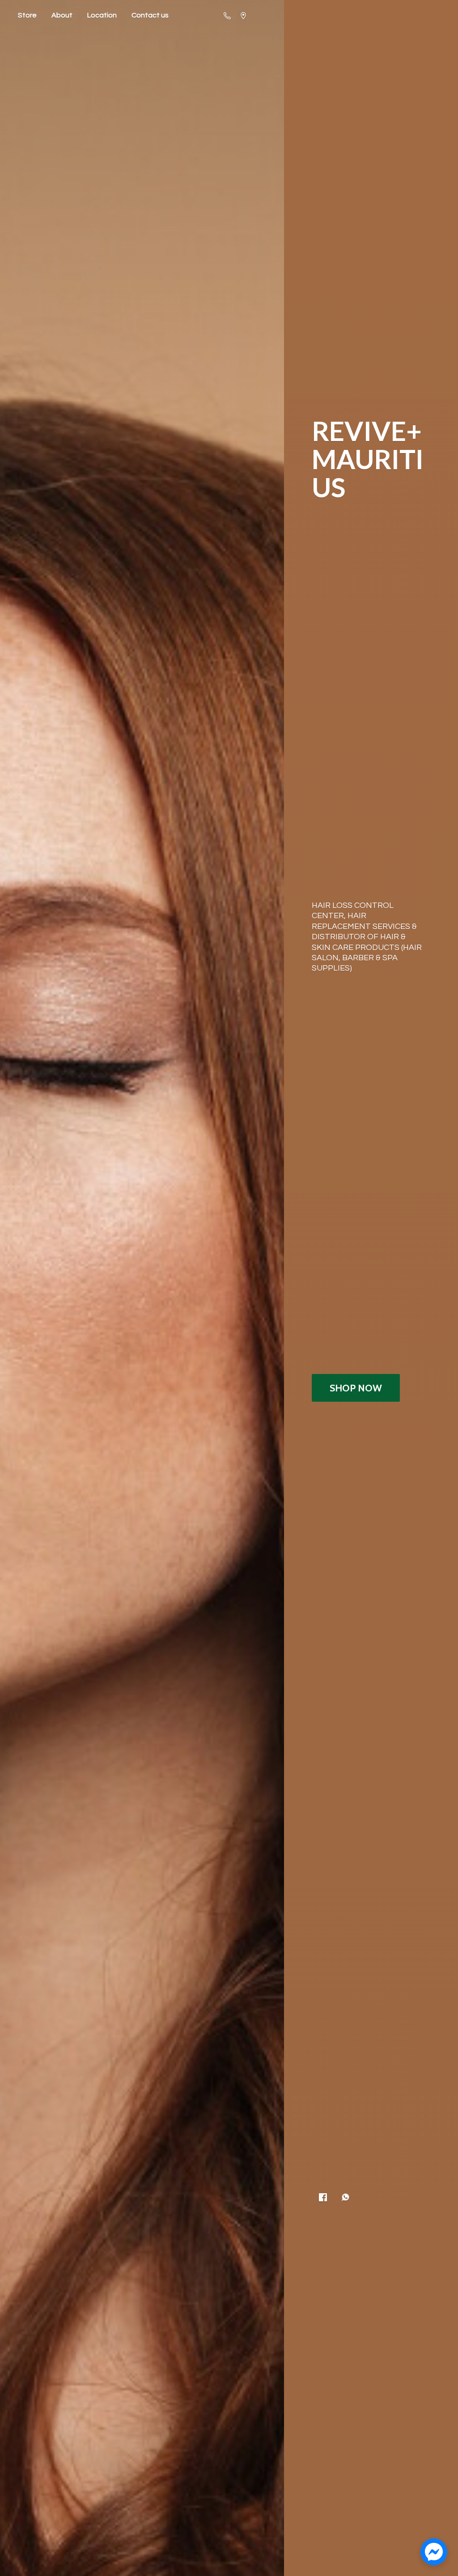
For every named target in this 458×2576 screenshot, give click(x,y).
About (62, 15)
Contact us (150, 15)
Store (27, 15)
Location (102, 15)
